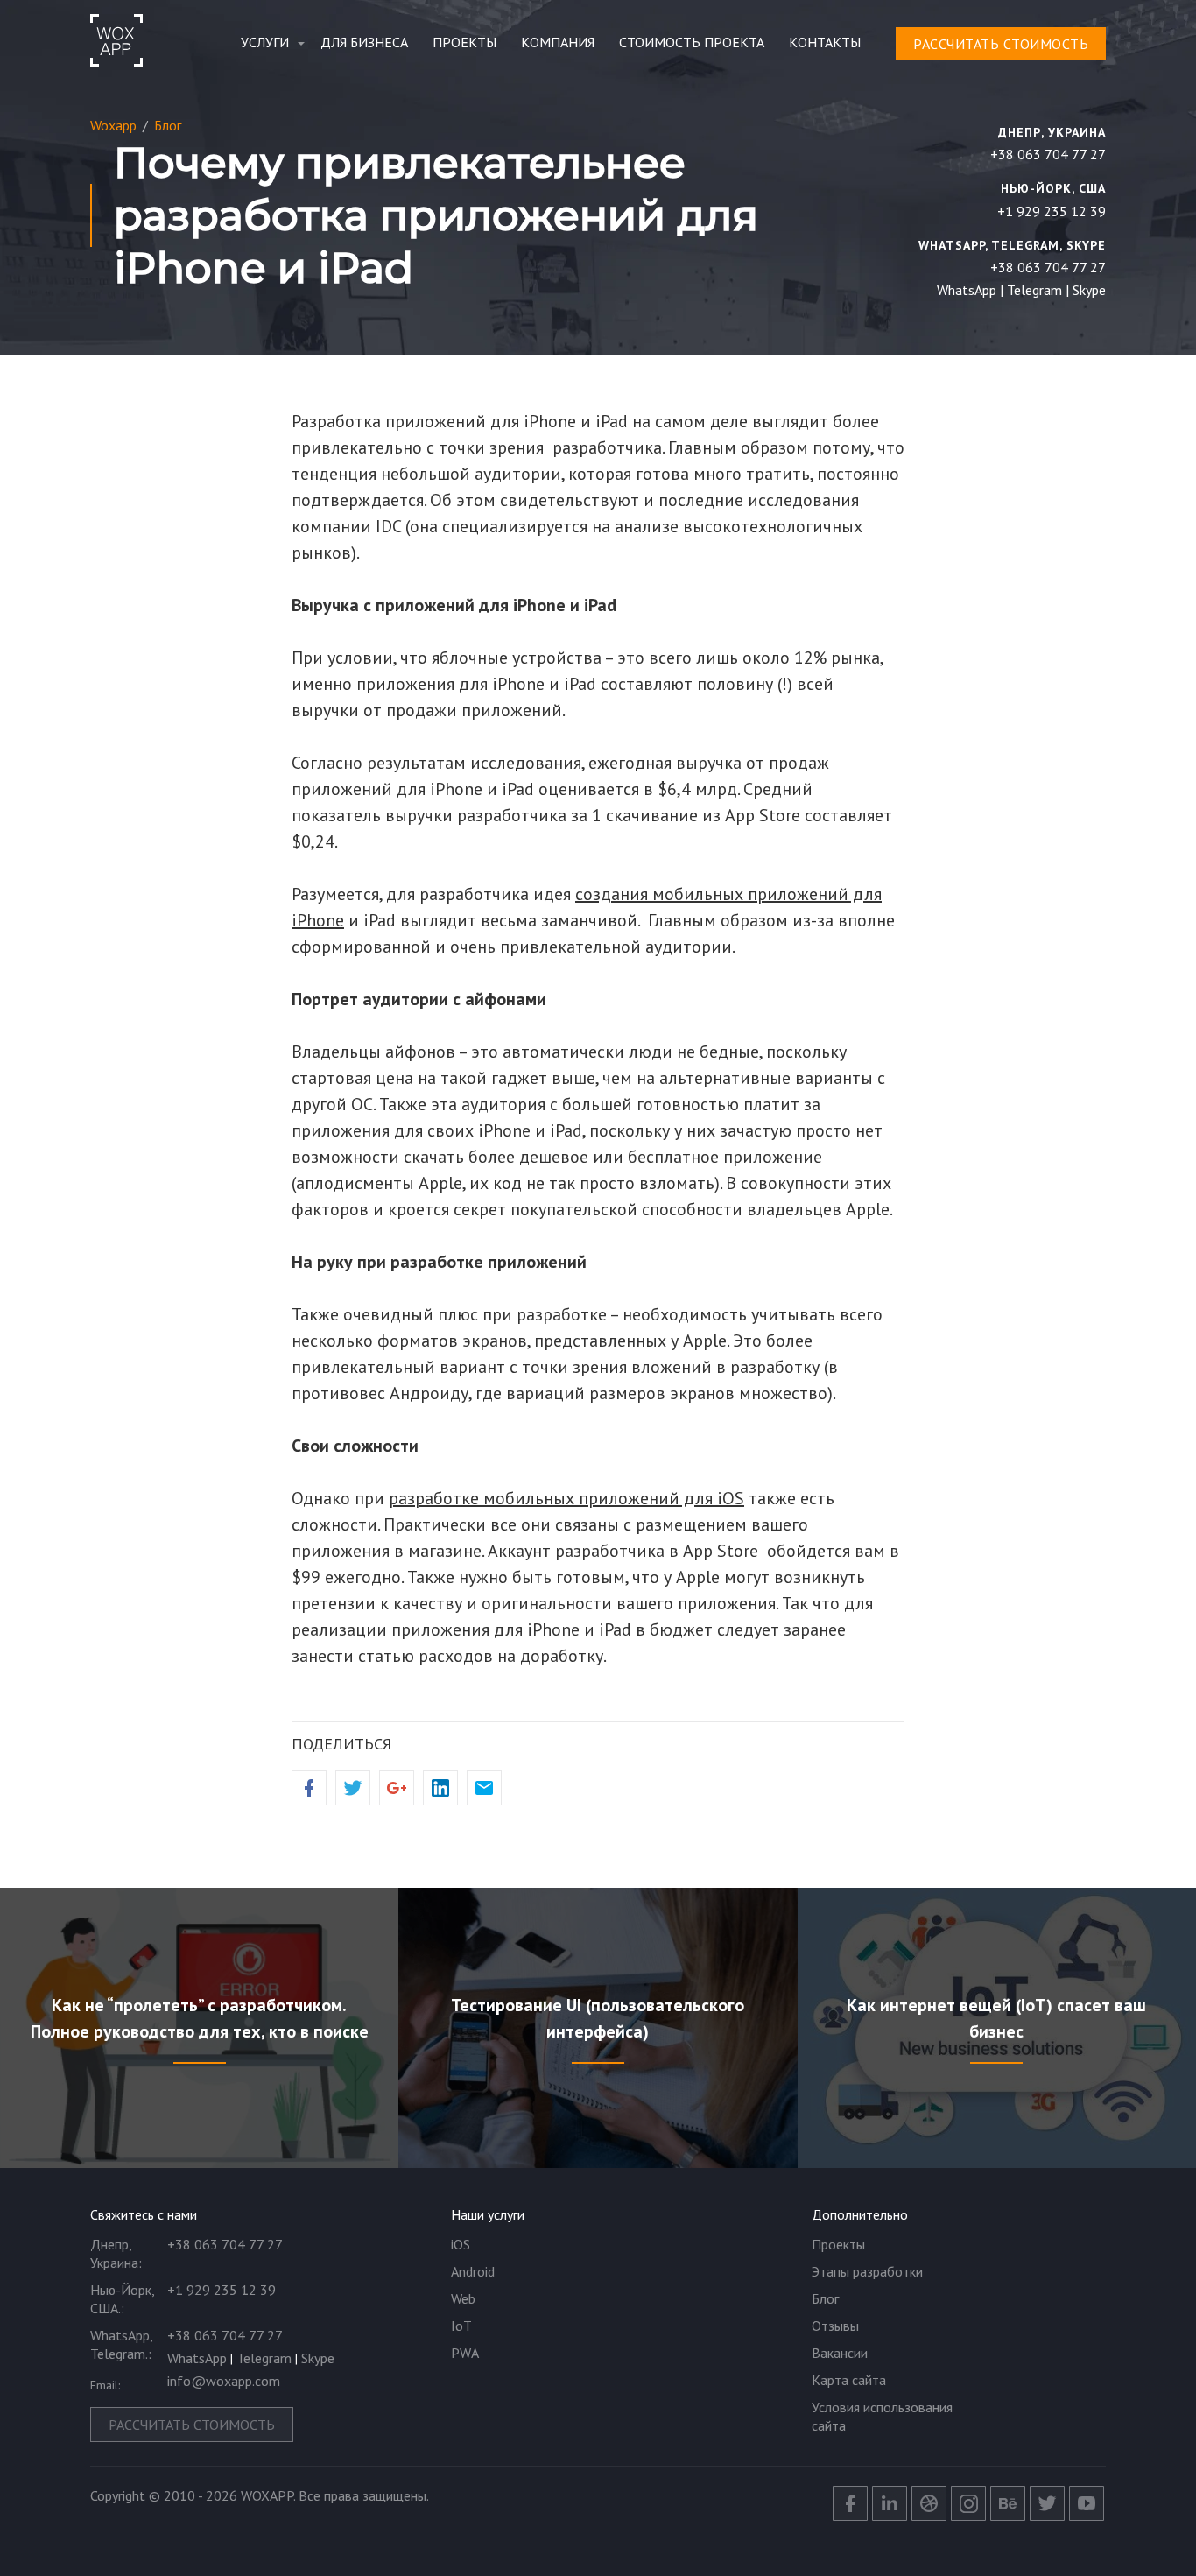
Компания (558, 42)
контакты (825, 42)
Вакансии (840, 2353)
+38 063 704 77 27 (1048, 154)
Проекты (464, 42)
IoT (461, 2326)
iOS (461, 2244)
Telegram (1034, 290)
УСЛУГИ (265, 42)
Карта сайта (849, 2380)
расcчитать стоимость (1001, 44)
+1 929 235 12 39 (1052, 211)
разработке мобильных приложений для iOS (566, 1498)
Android (473, 2271)
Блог (825, 2298)
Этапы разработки (867, 2271)
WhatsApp (967, 290)
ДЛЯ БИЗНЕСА (364, 42)
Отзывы (835, 2326)
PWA (465, 2353)
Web (463, 2298)
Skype (1089, 290)
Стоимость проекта (692, 42)
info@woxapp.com (224, 2381)
